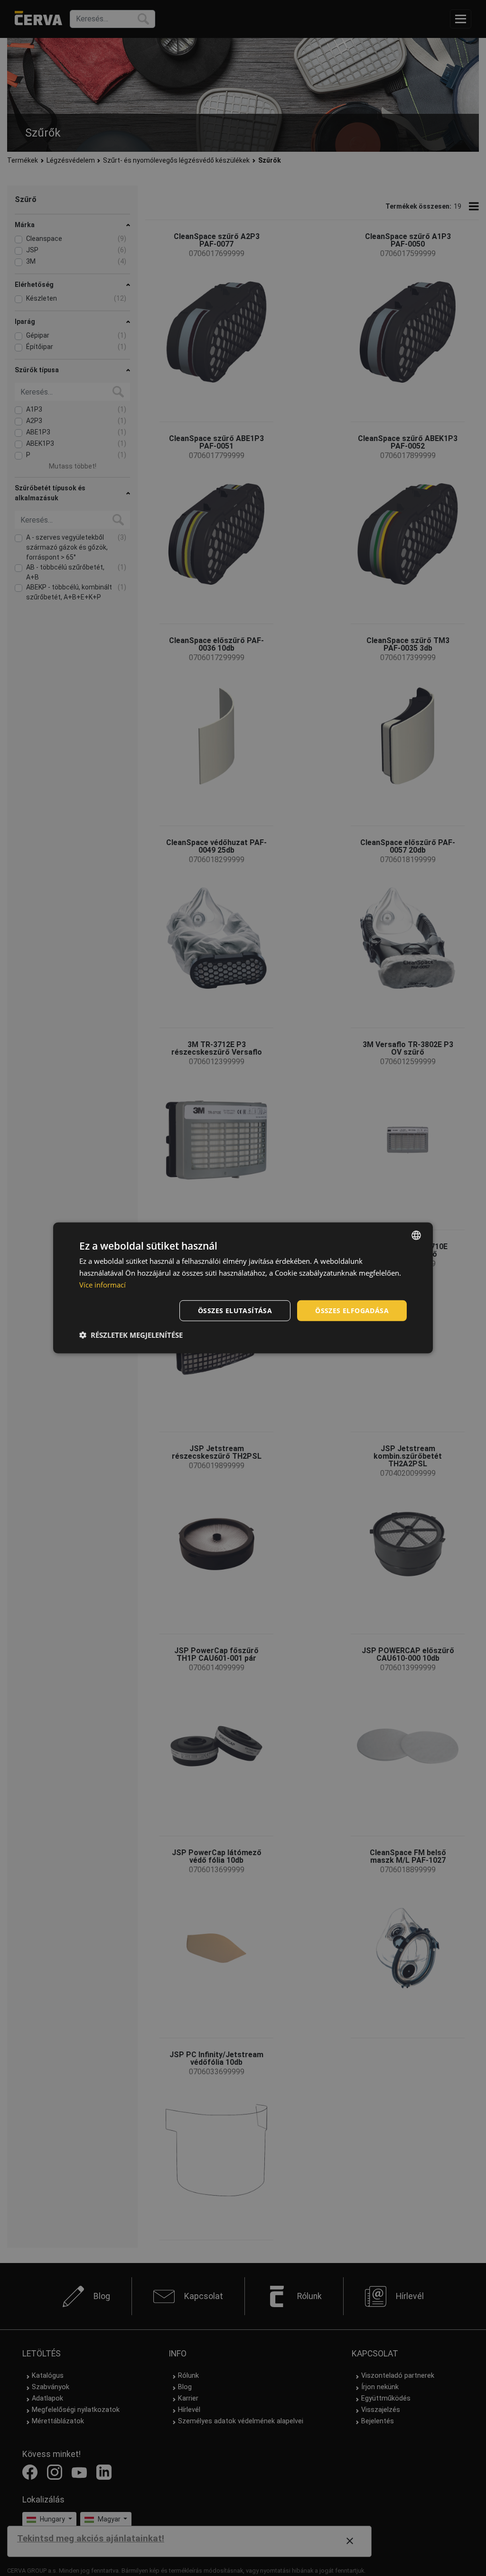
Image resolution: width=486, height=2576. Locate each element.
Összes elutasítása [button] (235, 1310)
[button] (131, 1335)
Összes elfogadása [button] (352, 1310)
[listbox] (416, 1235)
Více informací (103, 1285)
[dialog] (243, 1288)
